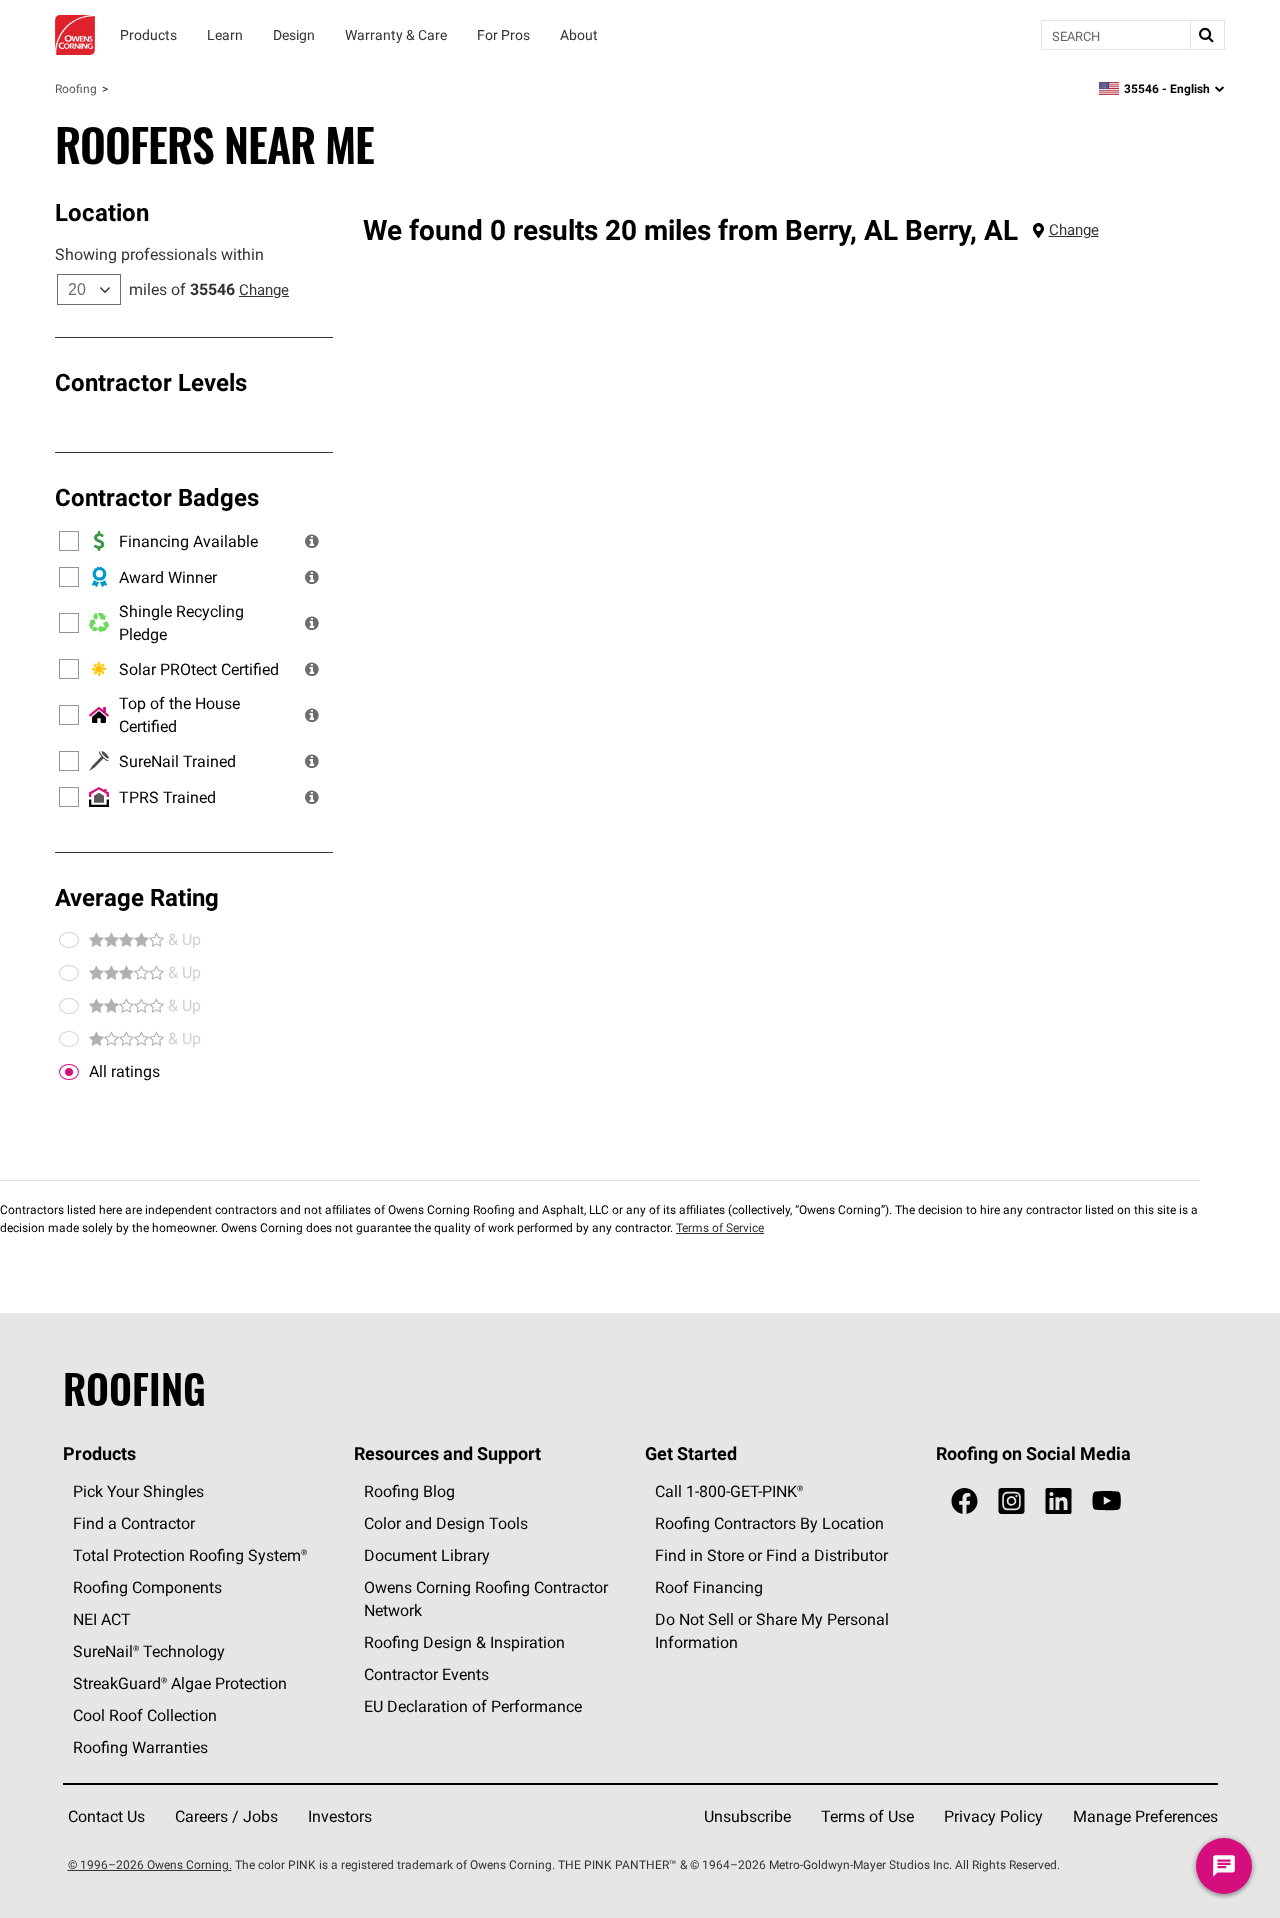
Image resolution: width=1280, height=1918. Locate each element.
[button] (312, 541)
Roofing (76, 88)
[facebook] (964, 1501)
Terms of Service (720, 1227)
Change (264, 289)
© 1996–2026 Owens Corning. (150, 1864)
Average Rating (137, 897)
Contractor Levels (151, 382)
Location (102, 212)
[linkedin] (1058, 1501)
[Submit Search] (1207, 35)
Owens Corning (75, 35)
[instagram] (1011, 1501)
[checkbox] (69, 1072)
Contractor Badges (157, 497)
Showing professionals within (159, 254)
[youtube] (1106, 1501)
